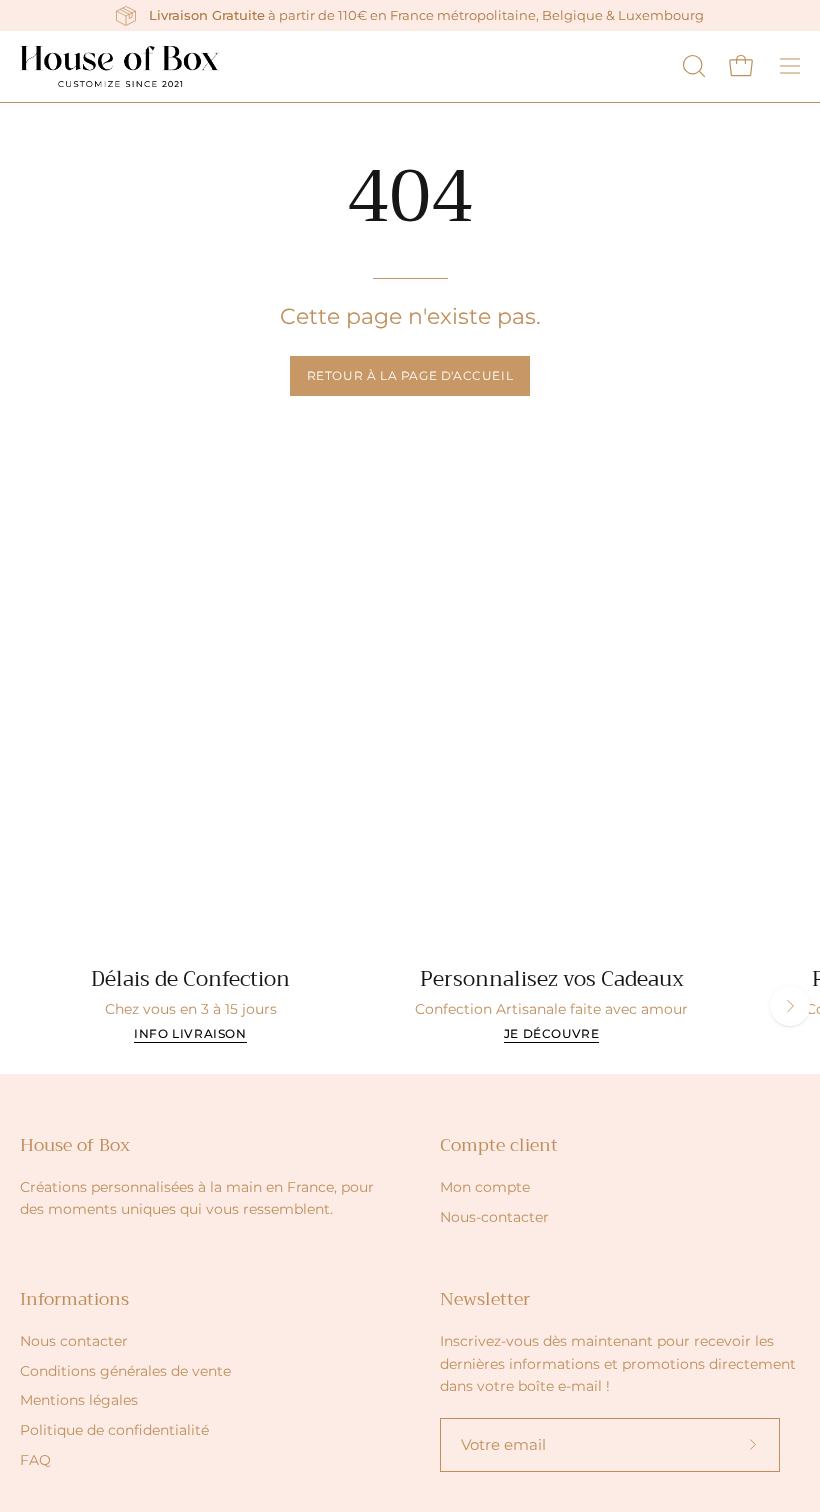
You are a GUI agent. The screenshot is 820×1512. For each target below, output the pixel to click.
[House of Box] (120, 66)
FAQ (35, 1460)
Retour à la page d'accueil (410, 375)
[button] (692, 66)
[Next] (790, 1006)
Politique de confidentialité (114, 1430)
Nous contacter (74, 1341)
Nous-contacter (494, 1217)
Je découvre (552, 1033)
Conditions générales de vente (125, 1371)
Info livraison (190, 1033)
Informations (74, 1299)
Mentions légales (79, 1400)
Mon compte (485, 1187)
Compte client (499, 1145)
